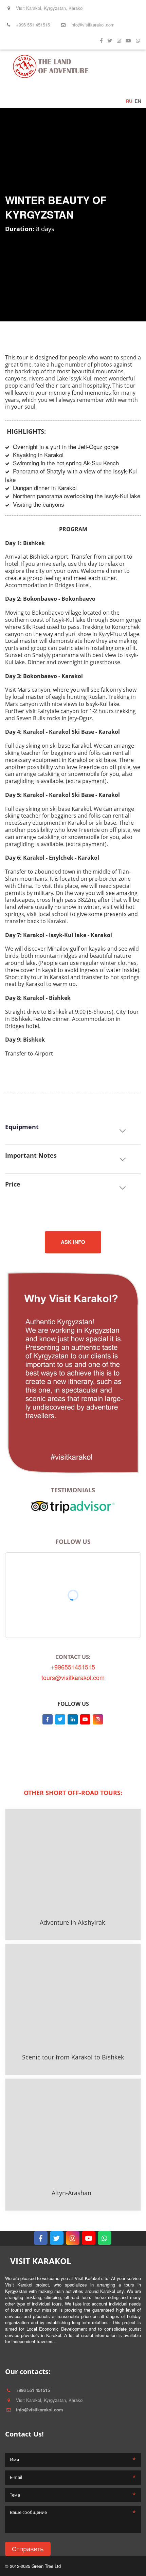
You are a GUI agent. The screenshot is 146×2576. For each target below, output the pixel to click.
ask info (73, 1242)
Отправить (28, 2549)
